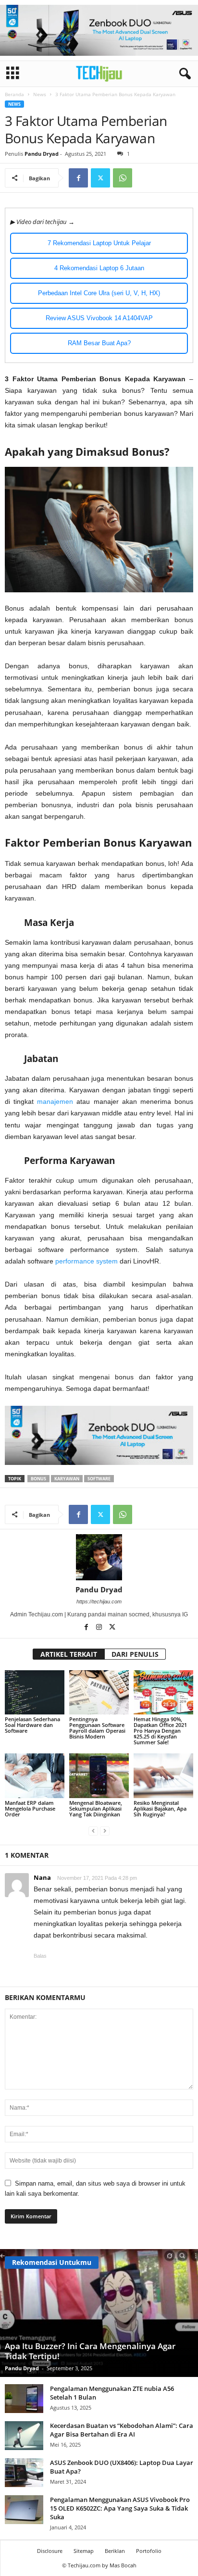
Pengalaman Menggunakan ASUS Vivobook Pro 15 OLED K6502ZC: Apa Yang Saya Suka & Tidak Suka (120, 2508)
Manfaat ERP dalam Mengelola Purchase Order (30, 1808)
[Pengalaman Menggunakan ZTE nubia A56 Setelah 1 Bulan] (24, 2399)
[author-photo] (99, 1557)
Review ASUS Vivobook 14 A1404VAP (99, 318)
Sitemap (84, 2551)
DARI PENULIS (135, 1654)
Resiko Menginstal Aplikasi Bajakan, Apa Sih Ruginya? (160, 1808)
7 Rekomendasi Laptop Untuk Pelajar (99, 243)
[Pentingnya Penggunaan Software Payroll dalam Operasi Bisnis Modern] (99, 1693)
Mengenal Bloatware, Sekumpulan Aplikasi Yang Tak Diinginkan (96, 1808)
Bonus (38, 1479)
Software (99, 1479)
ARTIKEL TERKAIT (69, 1654)
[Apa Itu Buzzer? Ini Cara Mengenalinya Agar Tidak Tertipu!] (99, 2313)
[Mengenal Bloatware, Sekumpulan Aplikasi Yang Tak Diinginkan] (99, 1776)
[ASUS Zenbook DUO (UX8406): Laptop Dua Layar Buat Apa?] (24, 2473)
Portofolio (149, 2551)
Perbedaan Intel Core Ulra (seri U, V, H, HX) (99, 293)
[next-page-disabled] (105, 1831)
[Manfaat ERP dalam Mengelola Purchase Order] (35, 1776)
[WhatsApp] (123, 178)
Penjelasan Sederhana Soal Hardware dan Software (32, 1725)
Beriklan (115, 2551)
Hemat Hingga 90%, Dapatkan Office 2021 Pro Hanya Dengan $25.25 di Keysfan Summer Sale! (160, 1731)
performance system (87, 1261)
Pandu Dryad (42, 154)
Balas (40, 1956)
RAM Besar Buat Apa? (99, 343)
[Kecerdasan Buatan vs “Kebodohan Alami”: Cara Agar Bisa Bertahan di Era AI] (24, 2436)
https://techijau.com (99, 1601)
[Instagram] (100, 1628)
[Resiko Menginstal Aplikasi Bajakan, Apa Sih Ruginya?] (163, 1776)
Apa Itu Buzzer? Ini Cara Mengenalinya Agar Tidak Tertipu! (90, 2351)
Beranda (14, 94)
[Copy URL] (145, 178)
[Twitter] (100, 178)
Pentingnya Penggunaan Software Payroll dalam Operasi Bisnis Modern (97, 1728)
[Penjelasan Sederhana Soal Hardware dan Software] (35, 1693)
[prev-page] (93, 1831)
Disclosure (50, 2551)
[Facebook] (78, 178)
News (40, 94)
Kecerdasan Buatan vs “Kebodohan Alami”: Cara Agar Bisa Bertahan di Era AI (122, 2430)
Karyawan (67, 1479)
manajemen (55, 1101)
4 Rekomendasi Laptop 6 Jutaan (99, 268)
